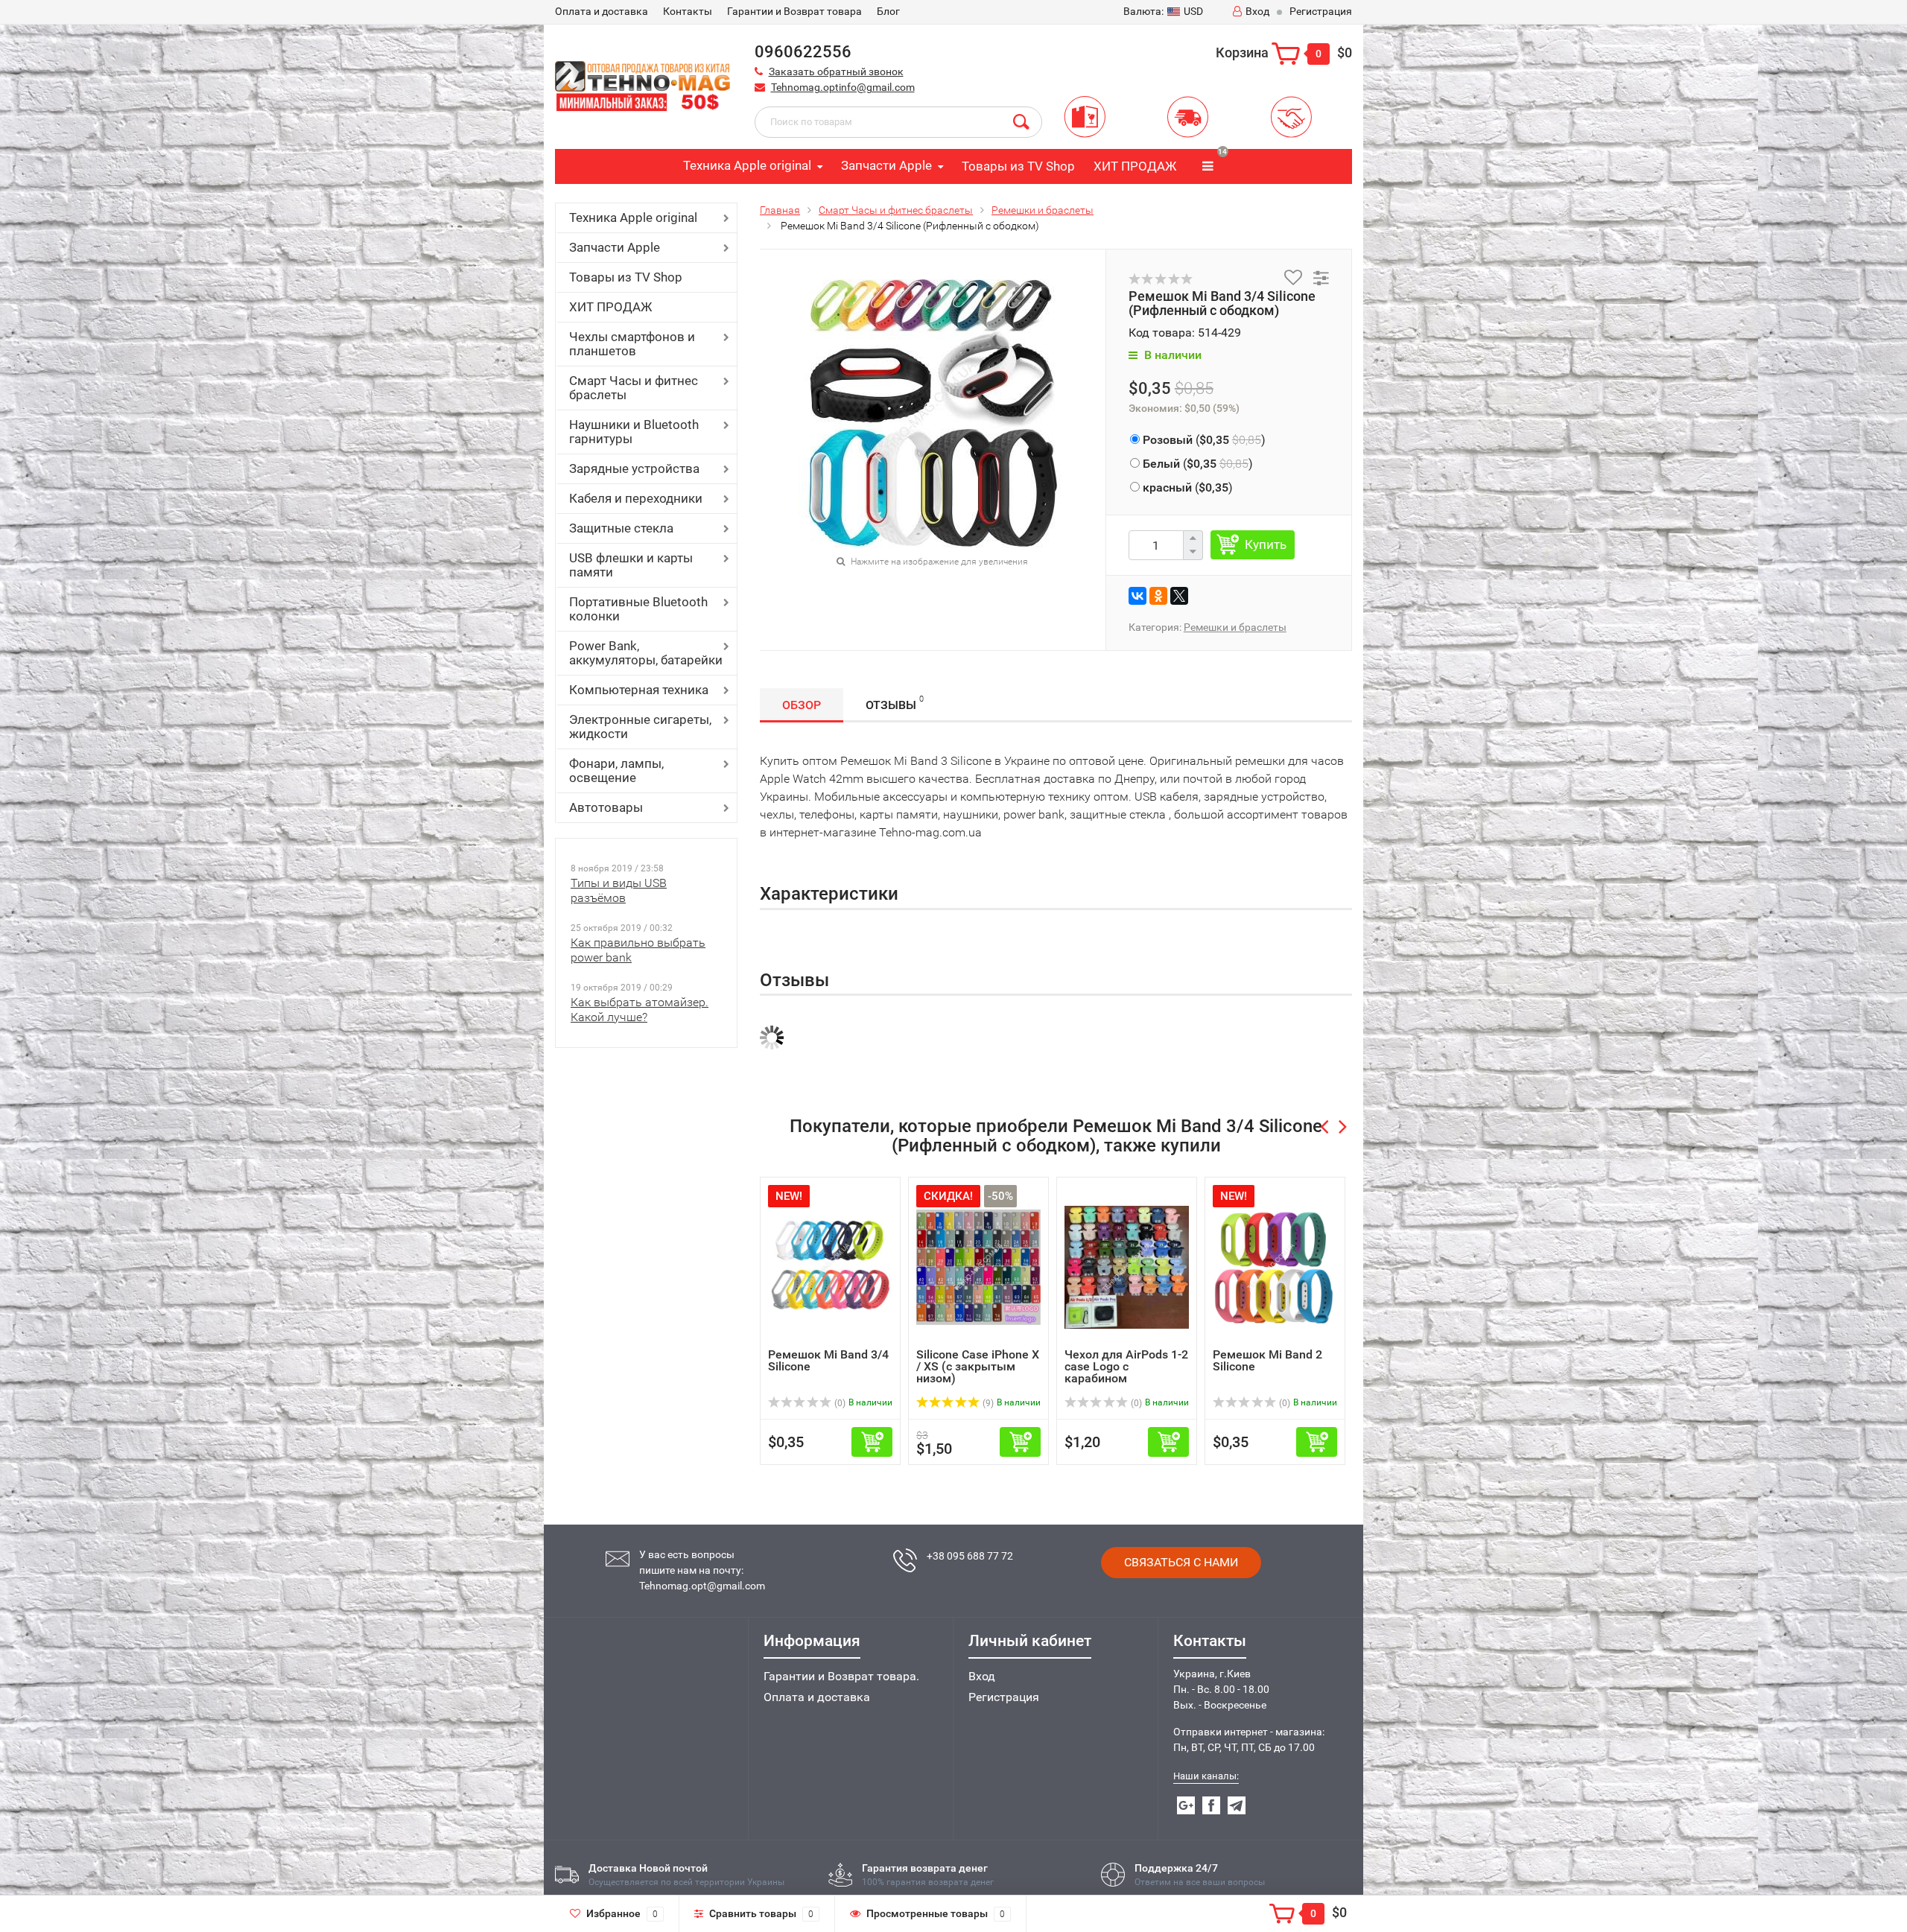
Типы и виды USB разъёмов (619, 890)
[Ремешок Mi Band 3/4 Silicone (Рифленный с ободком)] (933, 412)
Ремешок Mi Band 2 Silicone (1119, 1360)
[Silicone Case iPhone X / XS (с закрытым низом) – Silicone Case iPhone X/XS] (830, 1267)
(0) (987, 1403)
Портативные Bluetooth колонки (638, 609)
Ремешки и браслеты (1043, 210)
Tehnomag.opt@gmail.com (702, 1586)
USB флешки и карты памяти (631, 565)
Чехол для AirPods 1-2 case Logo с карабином (978, 1366)
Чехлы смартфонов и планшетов (632, 344)
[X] (1179, 596)
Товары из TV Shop (1018, 166)
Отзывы (895, 703)
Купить (1266, 544)
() (1204, 440)
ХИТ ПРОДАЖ (1135, 166)
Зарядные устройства (634, 468)
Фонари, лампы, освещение (616, 770)
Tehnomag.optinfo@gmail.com (843, 87)
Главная (780, 210)
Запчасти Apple (886, 165)
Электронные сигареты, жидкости (640, 727)
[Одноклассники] (1158, 596)
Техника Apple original (747, 165)
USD (1163, 11)
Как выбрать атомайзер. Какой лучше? (640, 1010)
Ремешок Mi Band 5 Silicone (1267, 1360)
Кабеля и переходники (636, 498)
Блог (888, 11)
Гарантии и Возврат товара (794, 11)
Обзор (802, 705)
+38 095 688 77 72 (970, 1556)
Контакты (688, 11)
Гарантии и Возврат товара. (841, 1676)
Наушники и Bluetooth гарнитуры (634, 432)
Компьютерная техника (639, 690)
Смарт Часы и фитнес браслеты (634, 388)
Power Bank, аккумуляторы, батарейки (646, 653)
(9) (839, 1403)
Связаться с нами (1181, 1562)
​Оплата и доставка (602, 11)
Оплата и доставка (817, 1697)
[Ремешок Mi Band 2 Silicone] (1127, 1267)
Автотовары (606, 807)
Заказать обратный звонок (836, 72)
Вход (1257, 11)
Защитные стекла (621, 528)
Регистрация (1321, 11)
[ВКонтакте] (1137, 596)
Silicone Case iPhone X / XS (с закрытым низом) (829, 1366)
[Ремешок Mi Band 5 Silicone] (1275, 1267)
